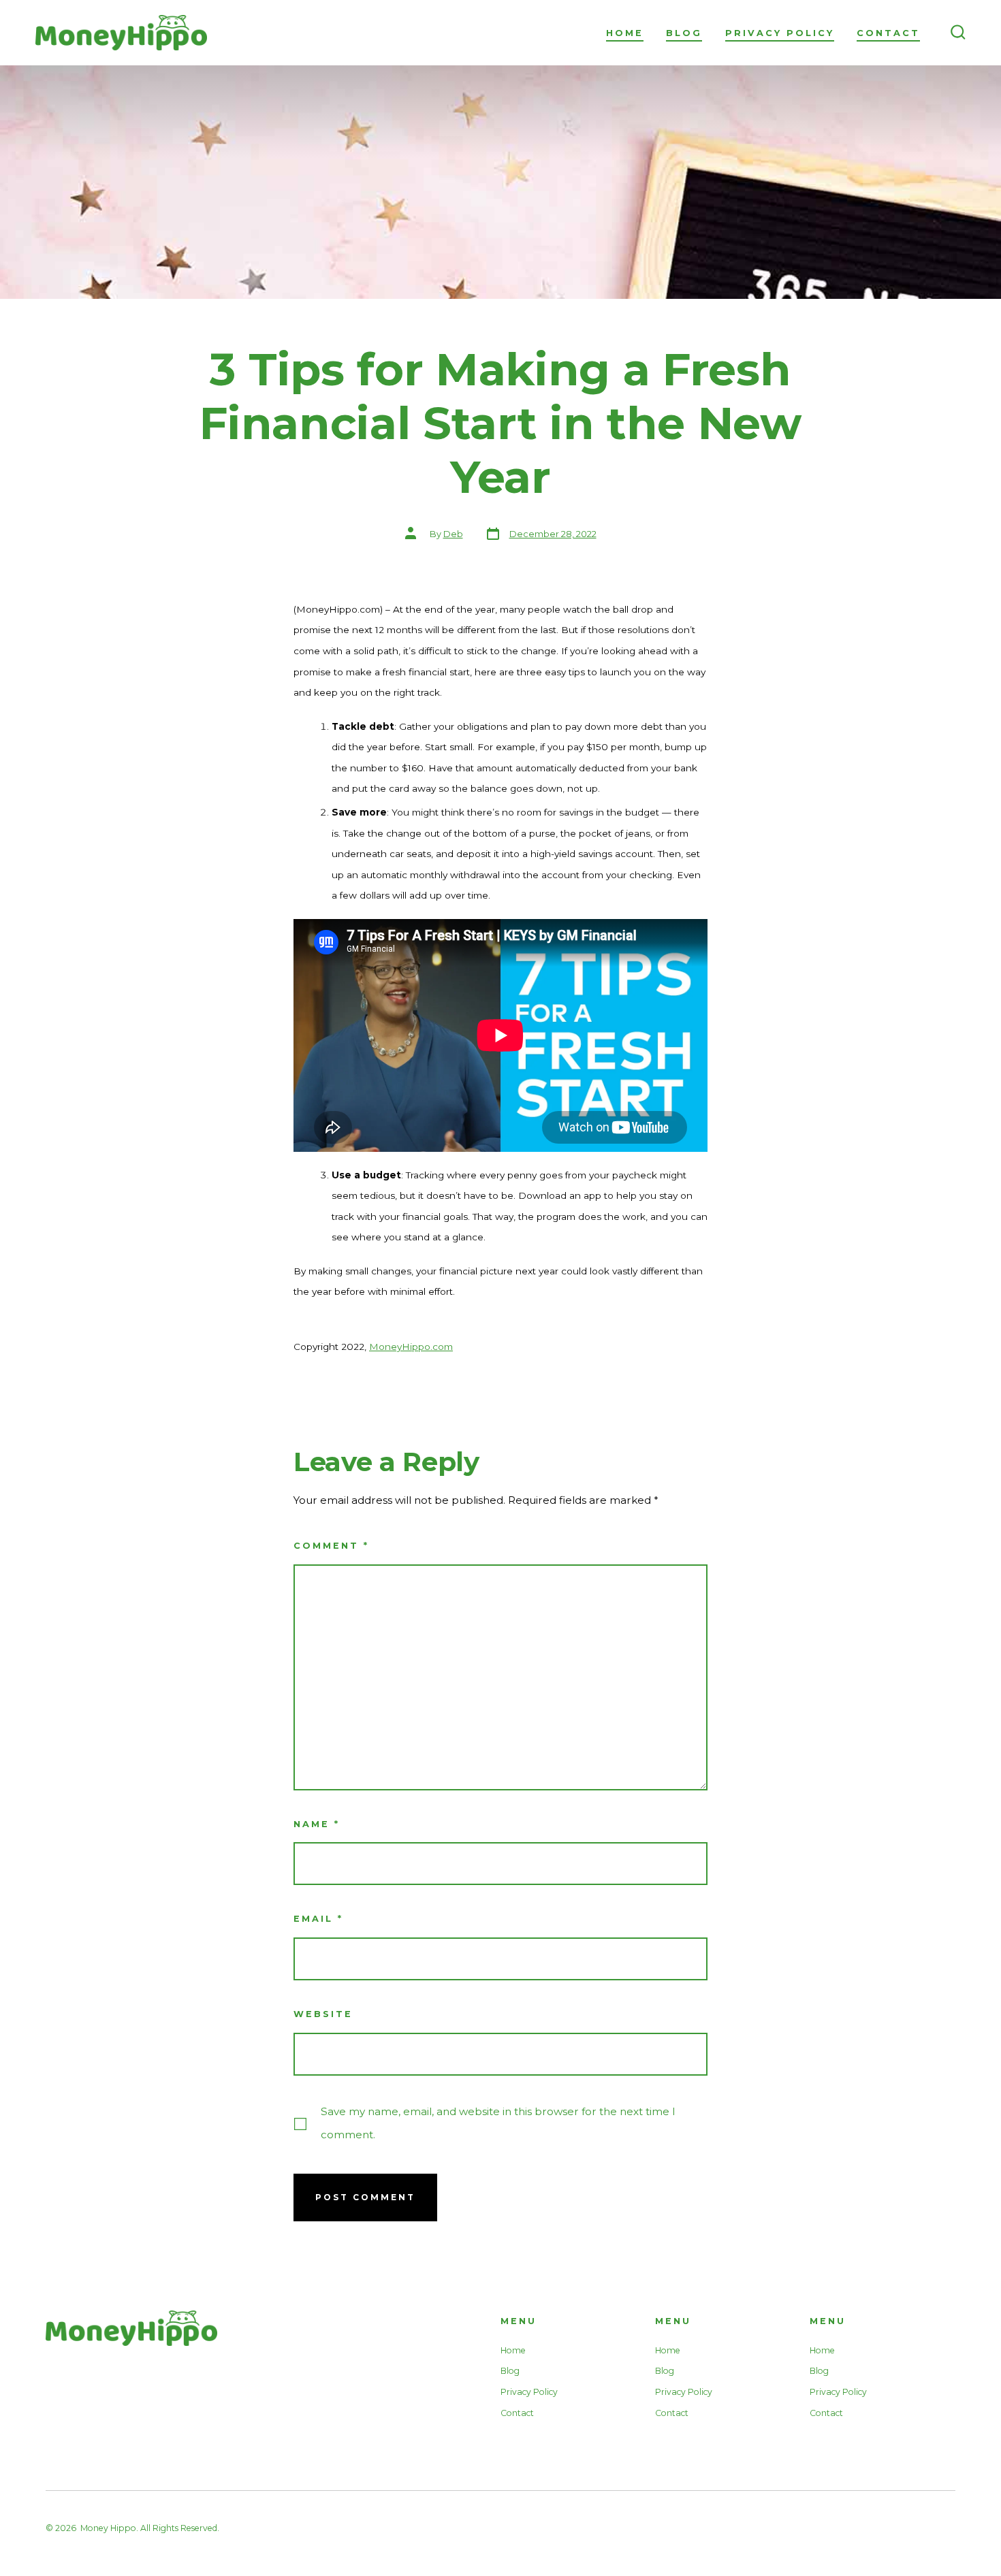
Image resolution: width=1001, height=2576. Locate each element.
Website (323, 2014)
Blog (684, 33)
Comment (331, 1546)
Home (625, 33)
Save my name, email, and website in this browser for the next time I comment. (498, 2123)
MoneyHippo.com (411, 1347)
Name (317, 1824)
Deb (453, 534)
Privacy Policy (780, 33)
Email (318, 1919)
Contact (888, 33)
